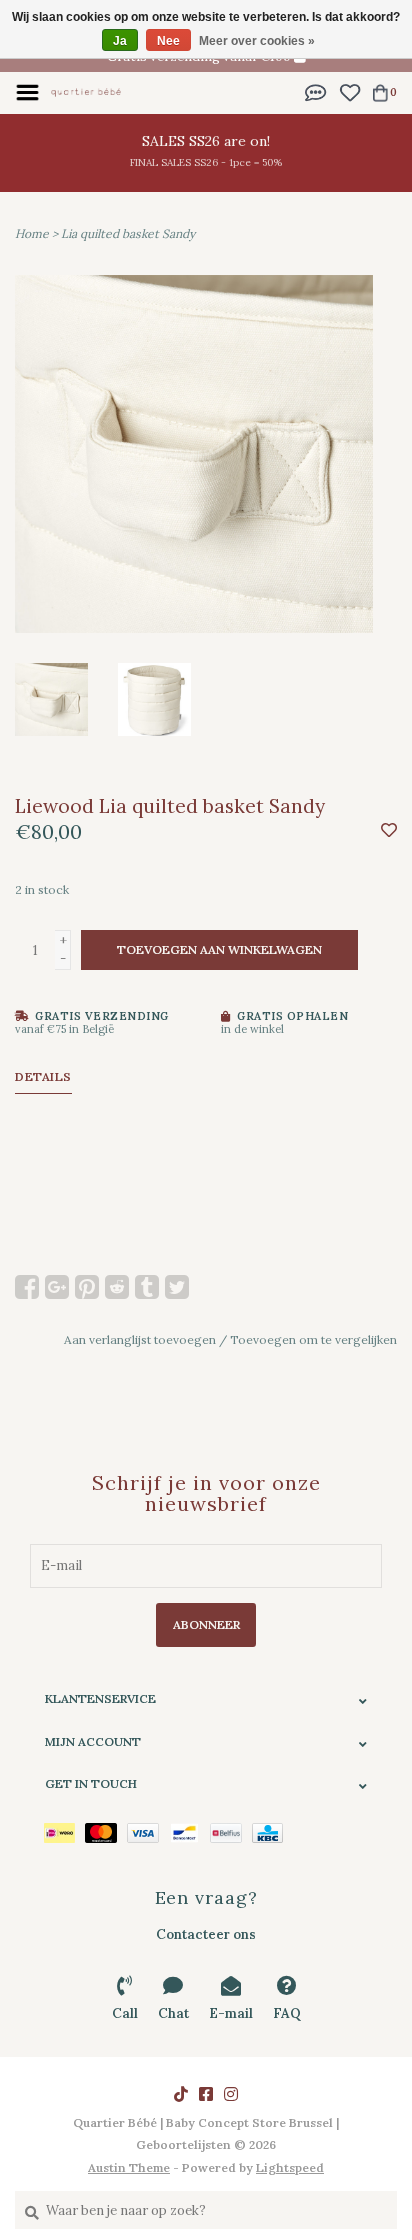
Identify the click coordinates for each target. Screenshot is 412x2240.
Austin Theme (129, 2167)
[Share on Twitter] (177, 1287)
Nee (168, 41)
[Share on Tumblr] (147, 1287)
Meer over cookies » (257, 41)
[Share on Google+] (57, 1287)
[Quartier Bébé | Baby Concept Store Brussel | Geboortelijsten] (86, 91)
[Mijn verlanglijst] (349, 91)
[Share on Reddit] (117, 1287)
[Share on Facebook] (27, 1287)
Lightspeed (290, 2167)
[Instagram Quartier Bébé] (231, 2094)
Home (32, 233)
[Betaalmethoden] (64, 1831)
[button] (316, 91)
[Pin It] (87, 1287)
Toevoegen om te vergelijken (313, 1339)
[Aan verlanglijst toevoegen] (389, 831)
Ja (120, 41)
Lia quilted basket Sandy (128, 233)
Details (43, 1076)
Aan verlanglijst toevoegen (140, 1339)
